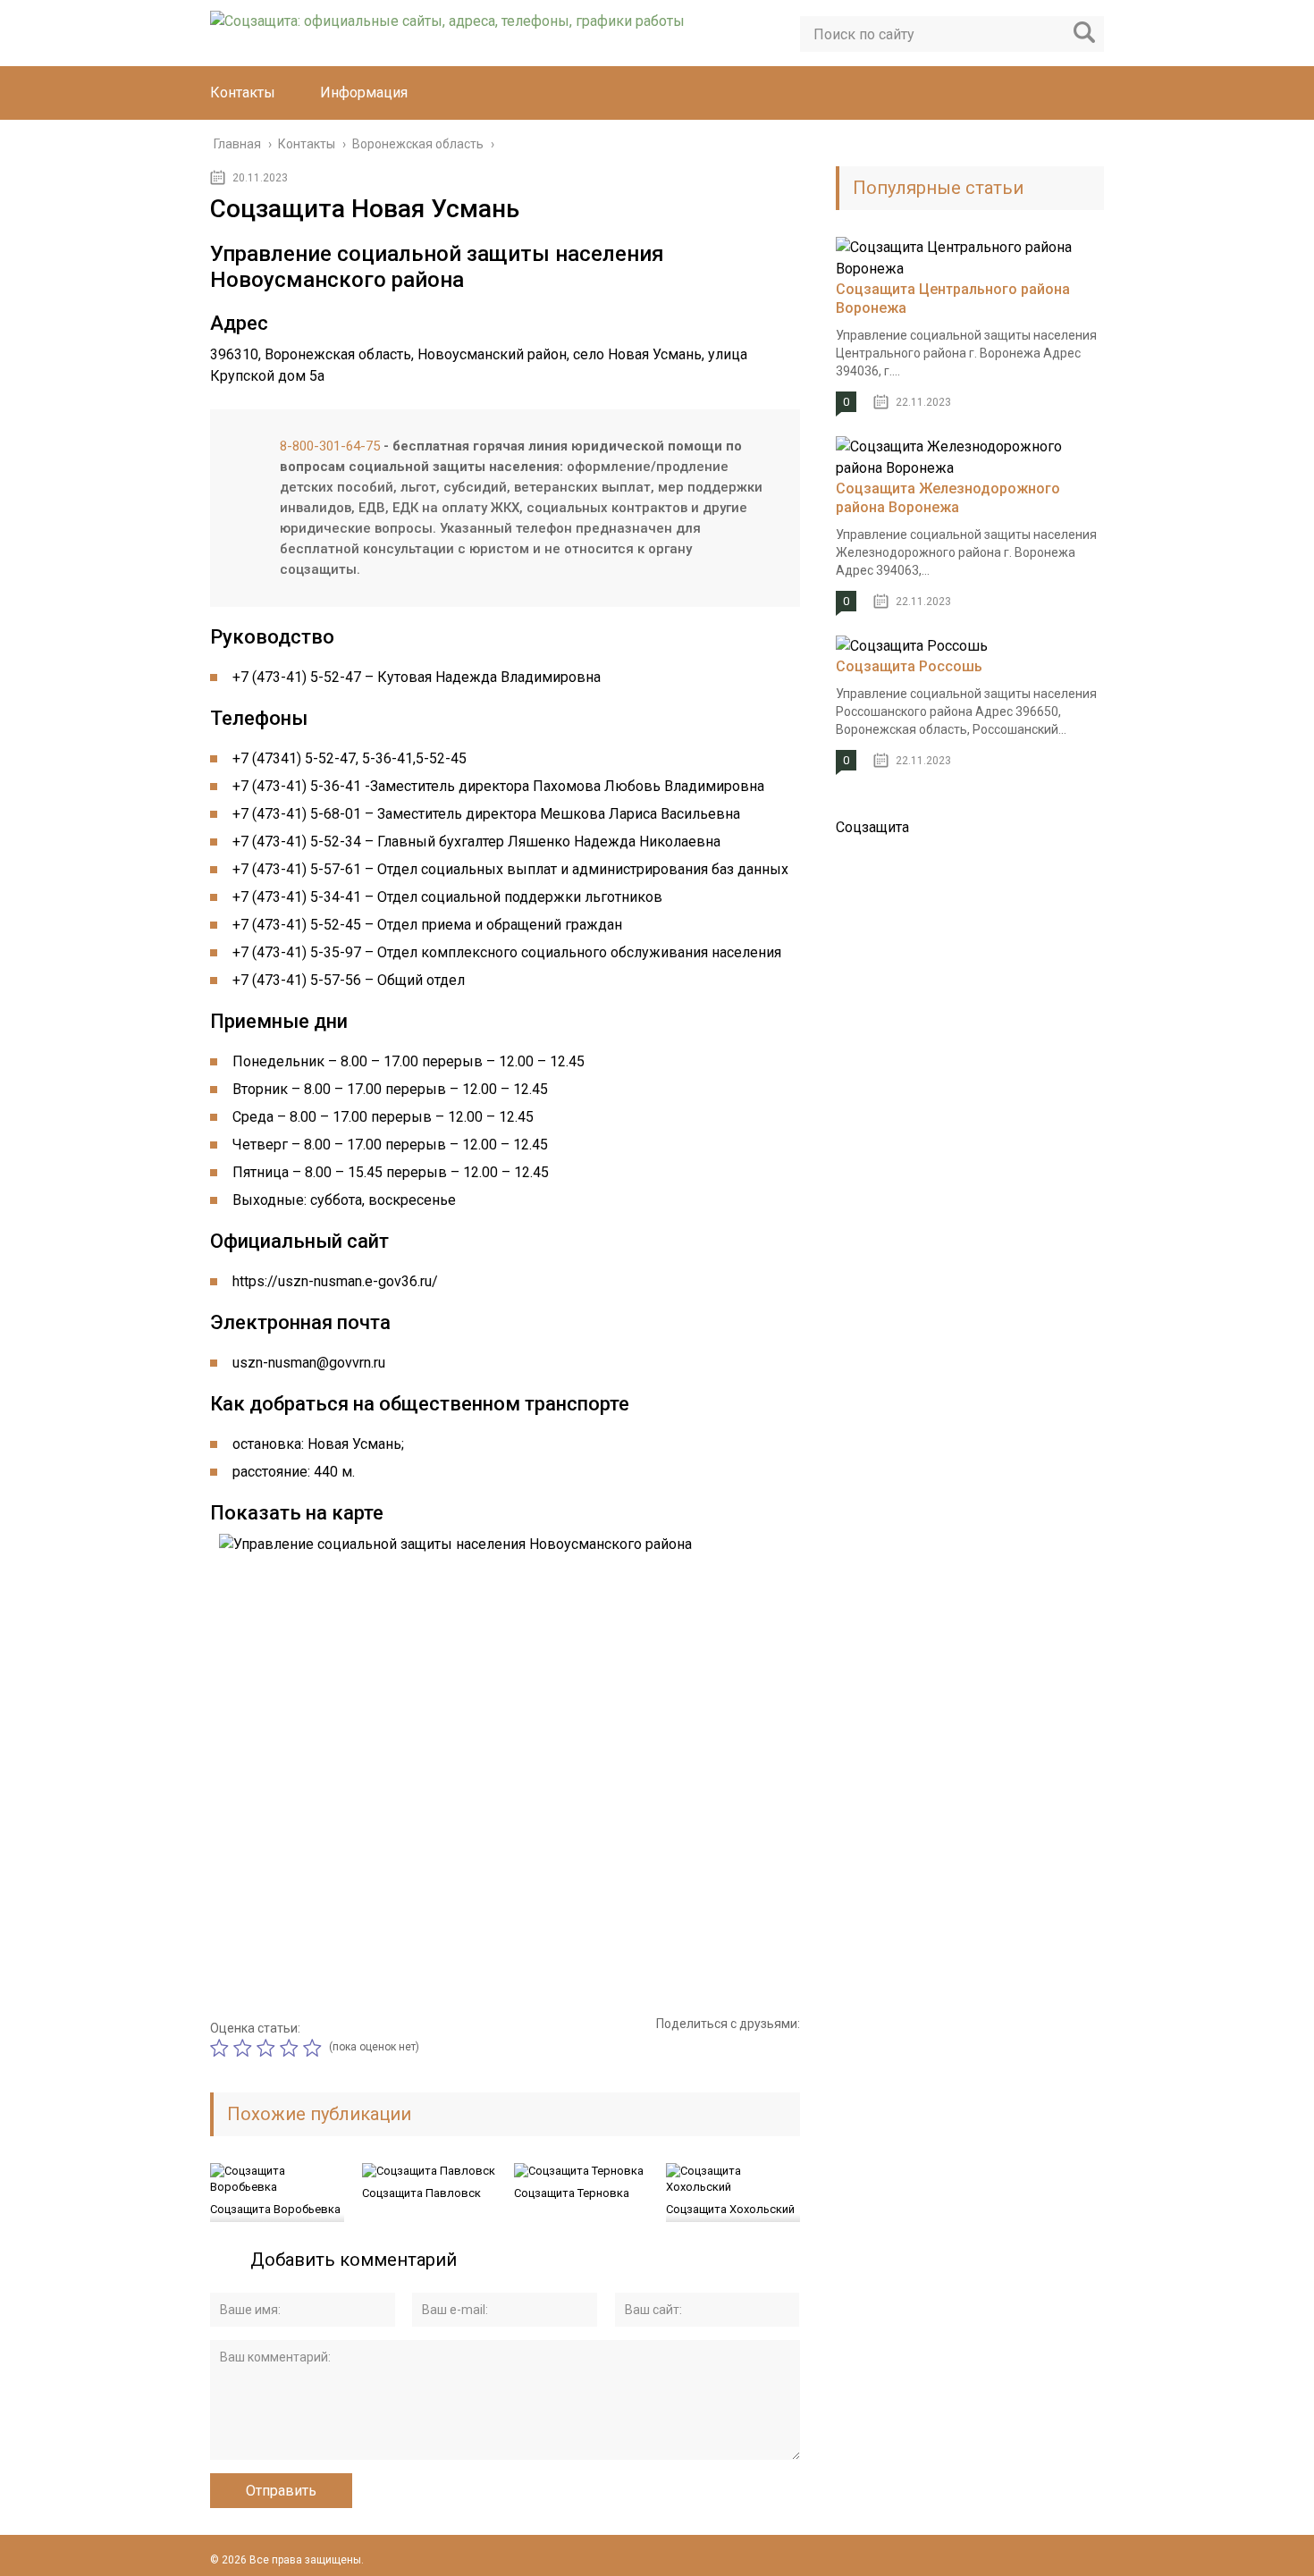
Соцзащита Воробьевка (275, 2209)
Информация (364, 93)
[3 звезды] (268, 2048)
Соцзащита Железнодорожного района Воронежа (948, 498)
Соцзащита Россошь (909, 666)
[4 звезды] (291, 2048)
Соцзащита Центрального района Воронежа (953, 299)
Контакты (243, 93)
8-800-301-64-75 (330, 446)
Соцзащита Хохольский (730, 2209)
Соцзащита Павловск (421, 2193)
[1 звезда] (222, 2048)
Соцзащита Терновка (572, 2193)
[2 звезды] (245, 2048)
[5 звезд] (315, 2048)
